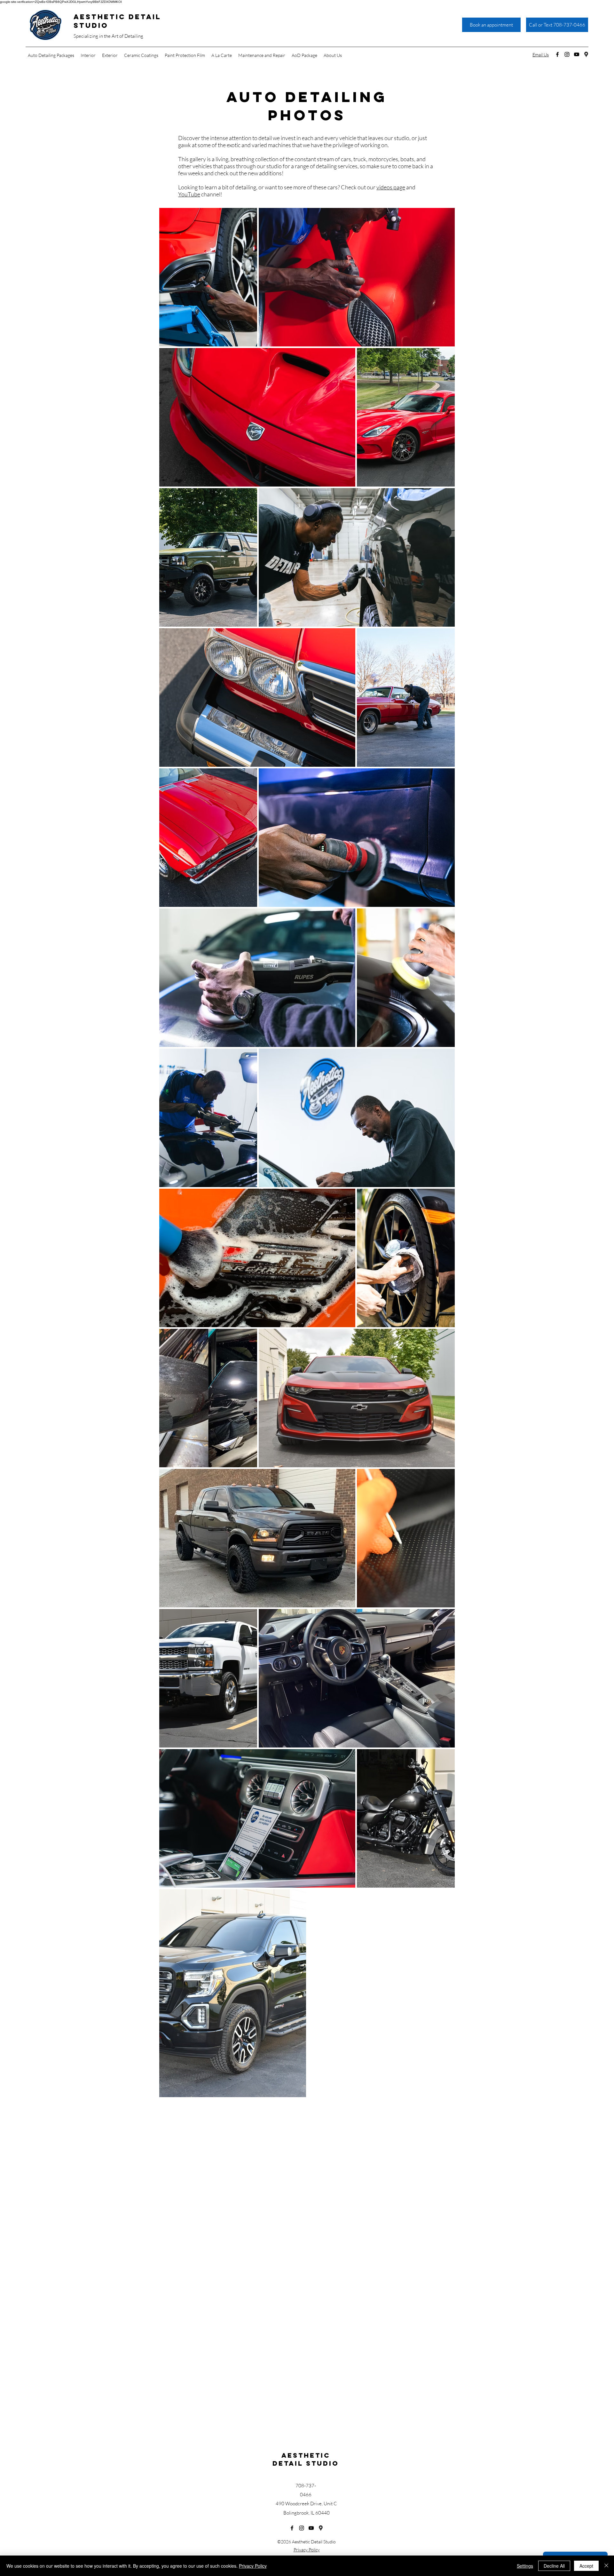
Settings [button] (525, 2566)
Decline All (554, 2566)
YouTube (189, 194)
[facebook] (557, 54)
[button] (88, 55)
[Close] (606, 2566)
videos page (391, 187)
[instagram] (567, 54)
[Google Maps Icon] (586, 54)
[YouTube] (577, 54)
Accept (586, 2566)
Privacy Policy (307, 2550)
